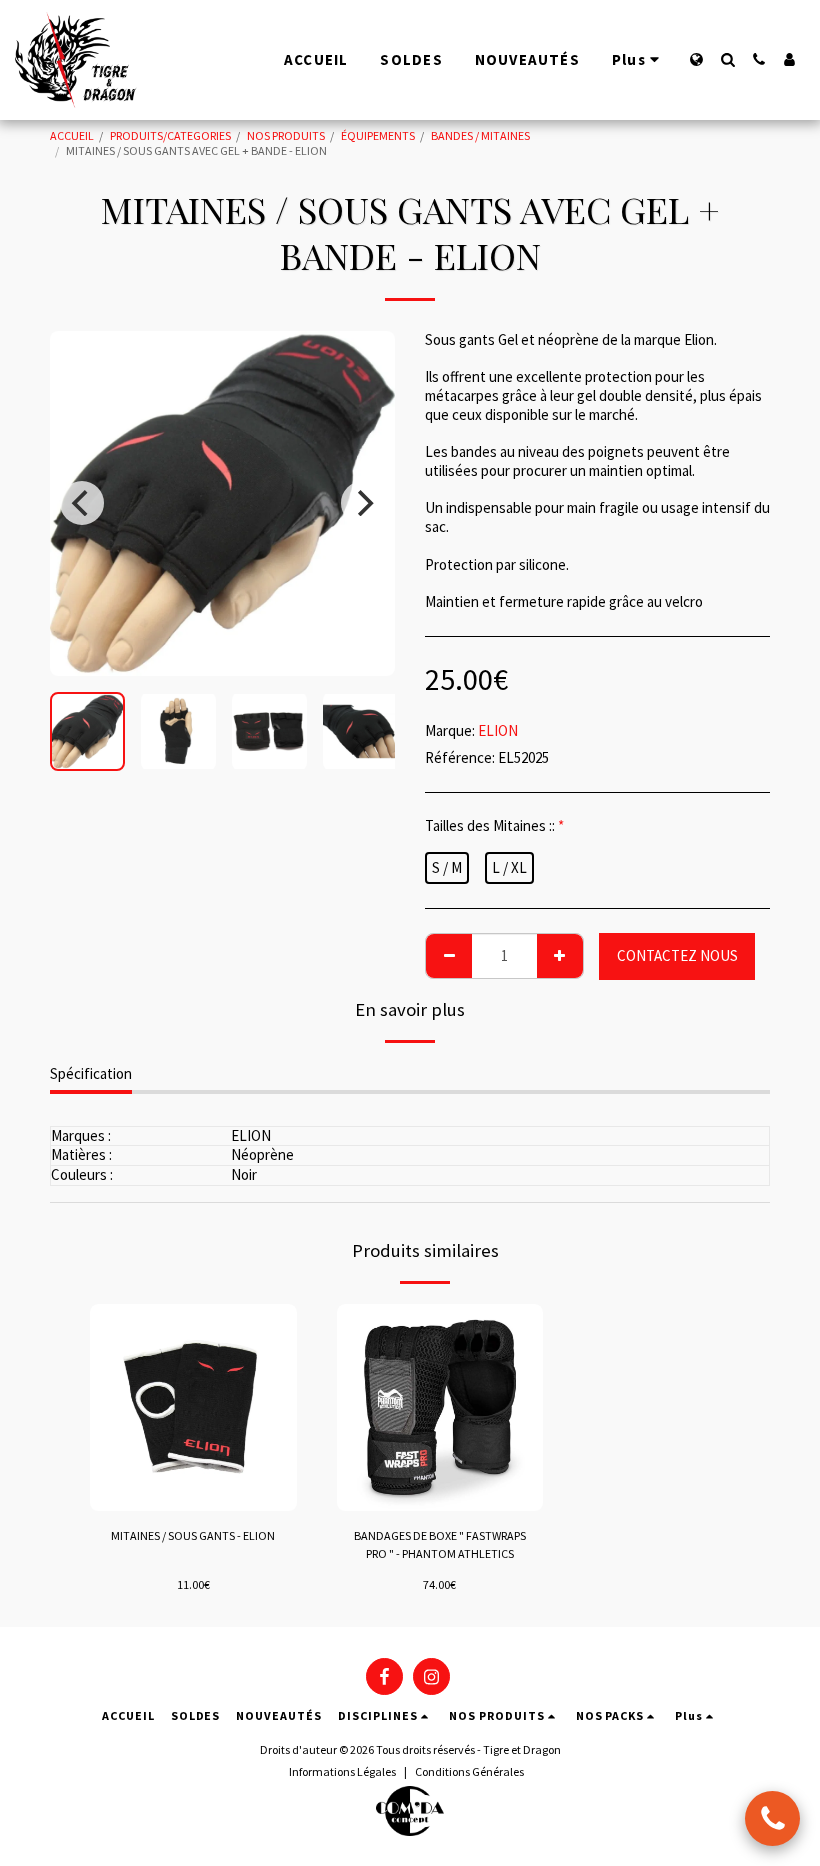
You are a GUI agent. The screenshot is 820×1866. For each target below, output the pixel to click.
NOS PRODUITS (286, 135)
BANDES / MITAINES (480, 135)
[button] (727, 59)
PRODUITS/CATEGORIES (170, 135)
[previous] (82, 503)
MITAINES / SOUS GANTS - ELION (193, 1535)
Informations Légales (342, 1771)
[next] (363, 503)
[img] (193, 1407)
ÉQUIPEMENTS (378, 135)
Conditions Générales (469, 1771)
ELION (498, 730)
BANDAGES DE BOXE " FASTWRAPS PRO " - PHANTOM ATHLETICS (440, 1544)
